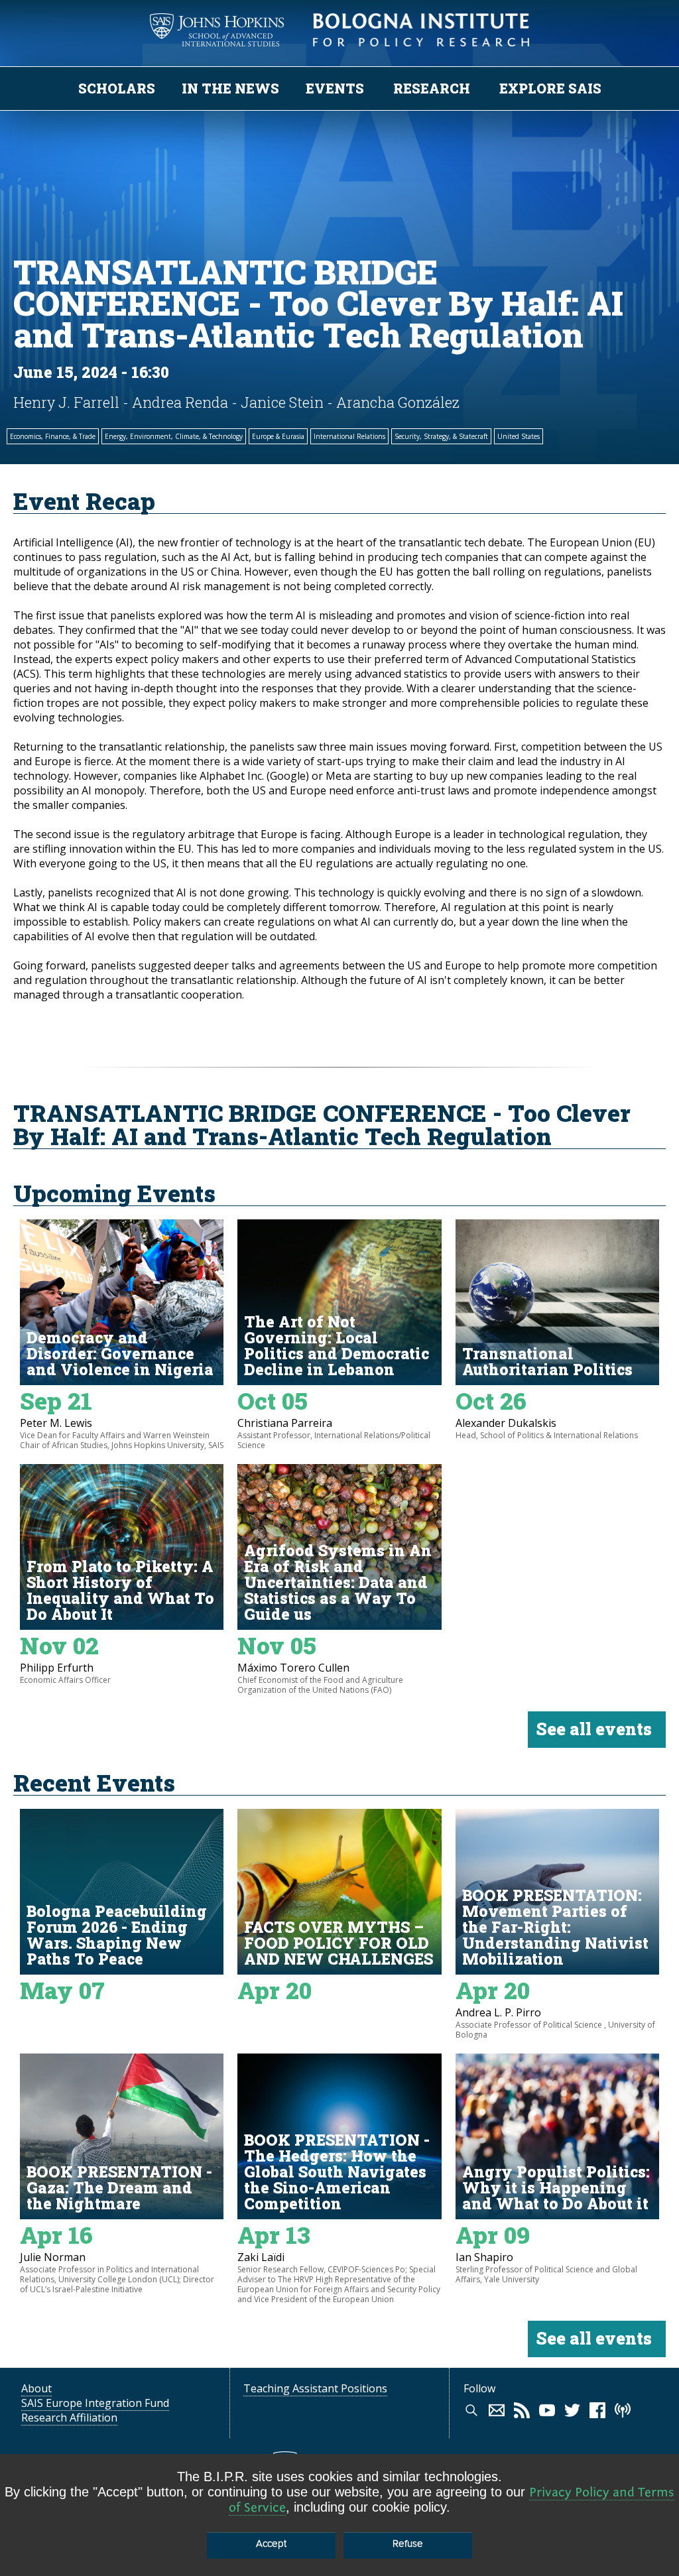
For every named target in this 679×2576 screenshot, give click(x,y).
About (36, 2388)
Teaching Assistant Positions (315, 2388)
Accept (271, 2544)
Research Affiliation (69, 2418)
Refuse (408, 2544)
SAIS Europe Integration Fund (95, 2403)
